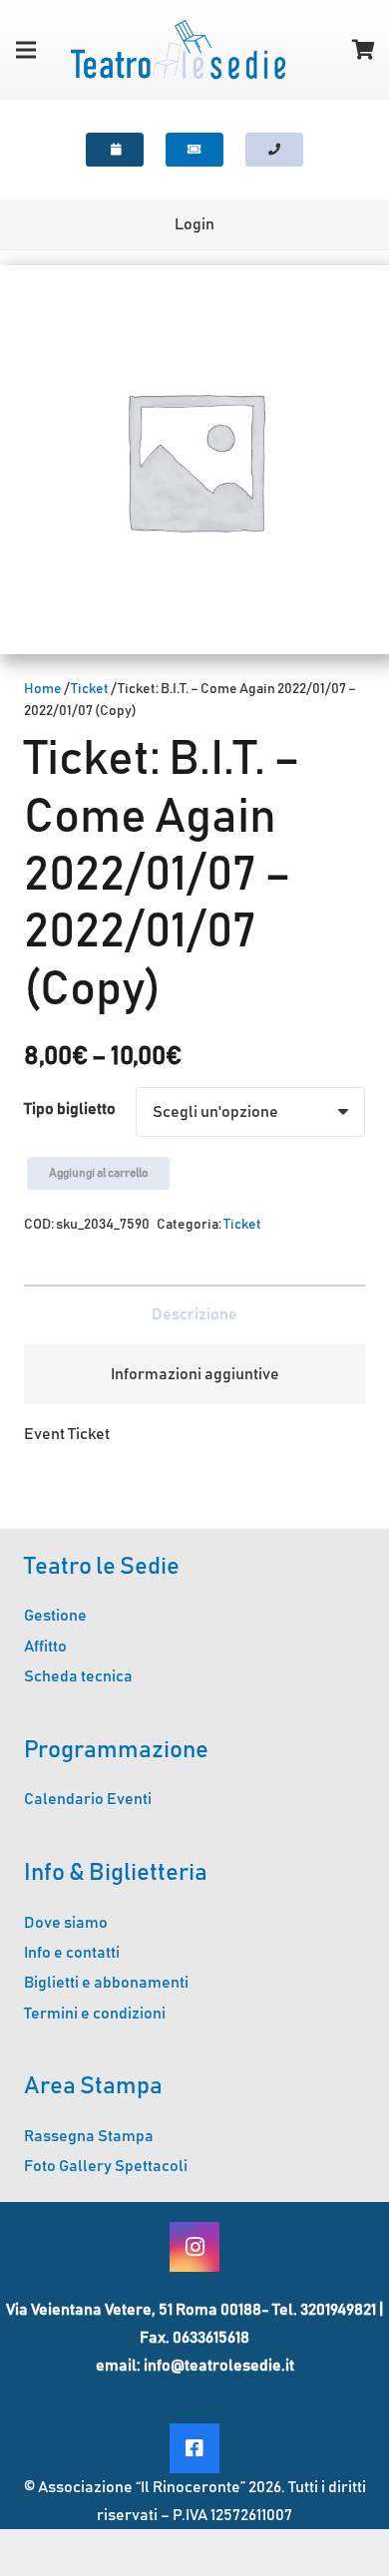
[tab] (194, 1314)
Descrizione (194, 1314)
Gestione (55, 1616)
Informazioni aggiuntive (195, 1374)
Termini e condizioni (95, 2014)
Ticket (90, 689)
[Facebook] (194, 2448)
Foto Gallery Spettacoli (106, 2166)
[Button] (115, 150)
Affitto (45, 1647)
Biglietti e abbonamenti (106, 1983)
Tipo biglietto (70, 1109)
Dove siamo (66, 1923)
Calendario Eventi (88, 1799)
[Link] (178, 50)
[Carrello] (364, 50)
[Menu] (26, 50)
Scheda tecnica (78, 1676)
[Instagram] (194, 2247)
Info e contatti (72, 1953)
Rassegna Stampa (89, 2136)
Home (43, 689)
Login (194, 224)
